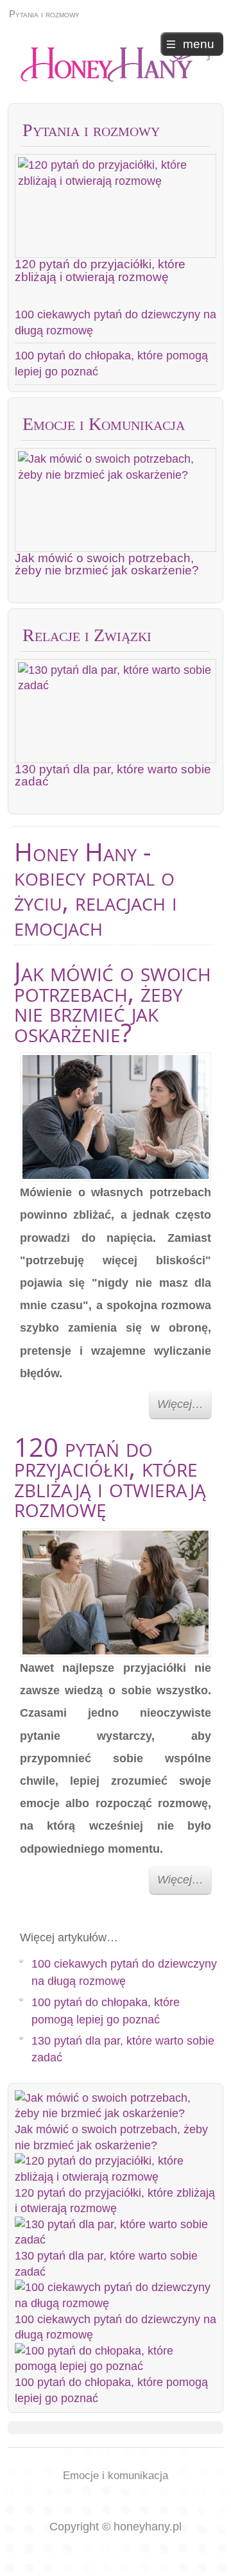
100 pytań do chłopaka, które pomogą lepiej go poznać (111, 364)
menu (199, 44)
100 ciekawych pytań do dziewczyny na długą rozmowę (116, 322)
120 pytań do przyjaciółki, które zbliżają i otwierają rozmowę (100, 270)
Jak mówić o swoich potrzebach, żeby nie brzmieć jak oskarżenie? (107, 564)
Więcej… (180, 1404)
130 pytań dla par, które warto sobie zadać (113, 775)
